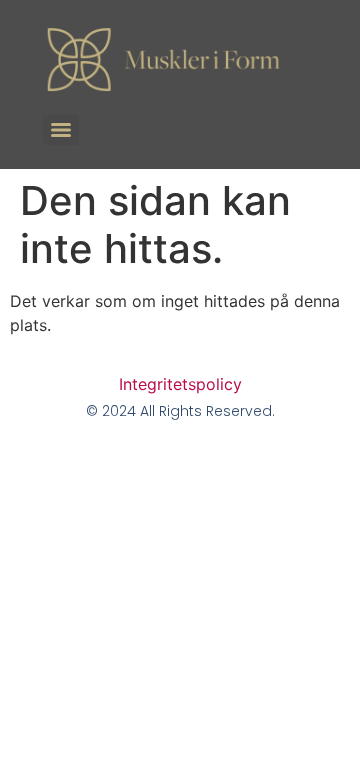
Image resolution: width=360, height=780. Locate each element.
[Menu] (61, 130)
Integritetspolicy (180, 384)
